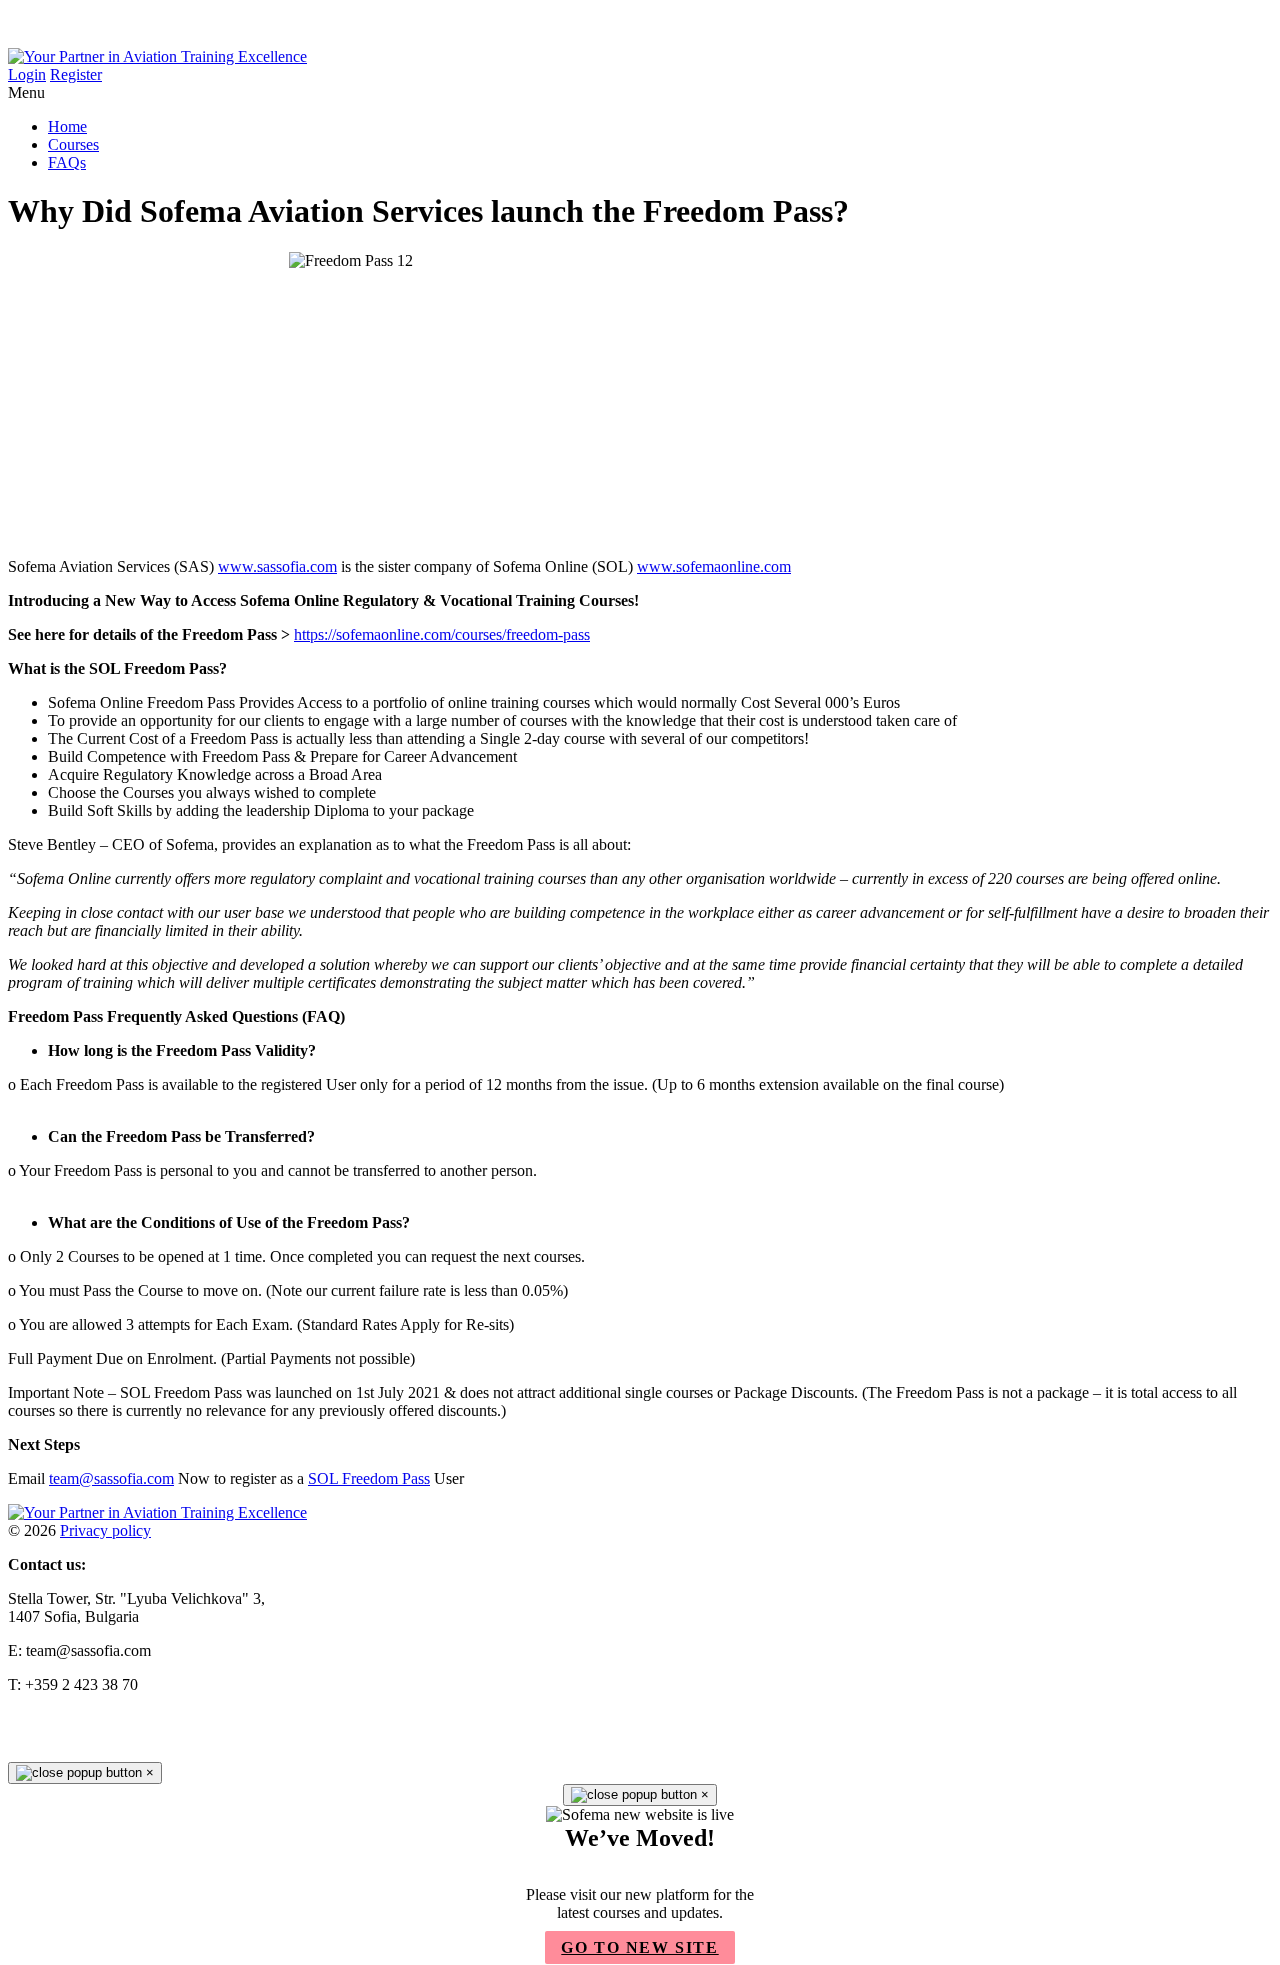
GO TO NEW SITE (639, 1947)
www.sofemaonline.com (714, 566)
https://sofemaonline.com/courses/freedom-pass (442, 634)
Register (76, 74)
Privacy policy (105, 1530)
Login (27, 74)
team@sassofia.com (111, 1478)
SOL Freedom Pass (369, 1478)
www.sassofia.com (277, 566)
